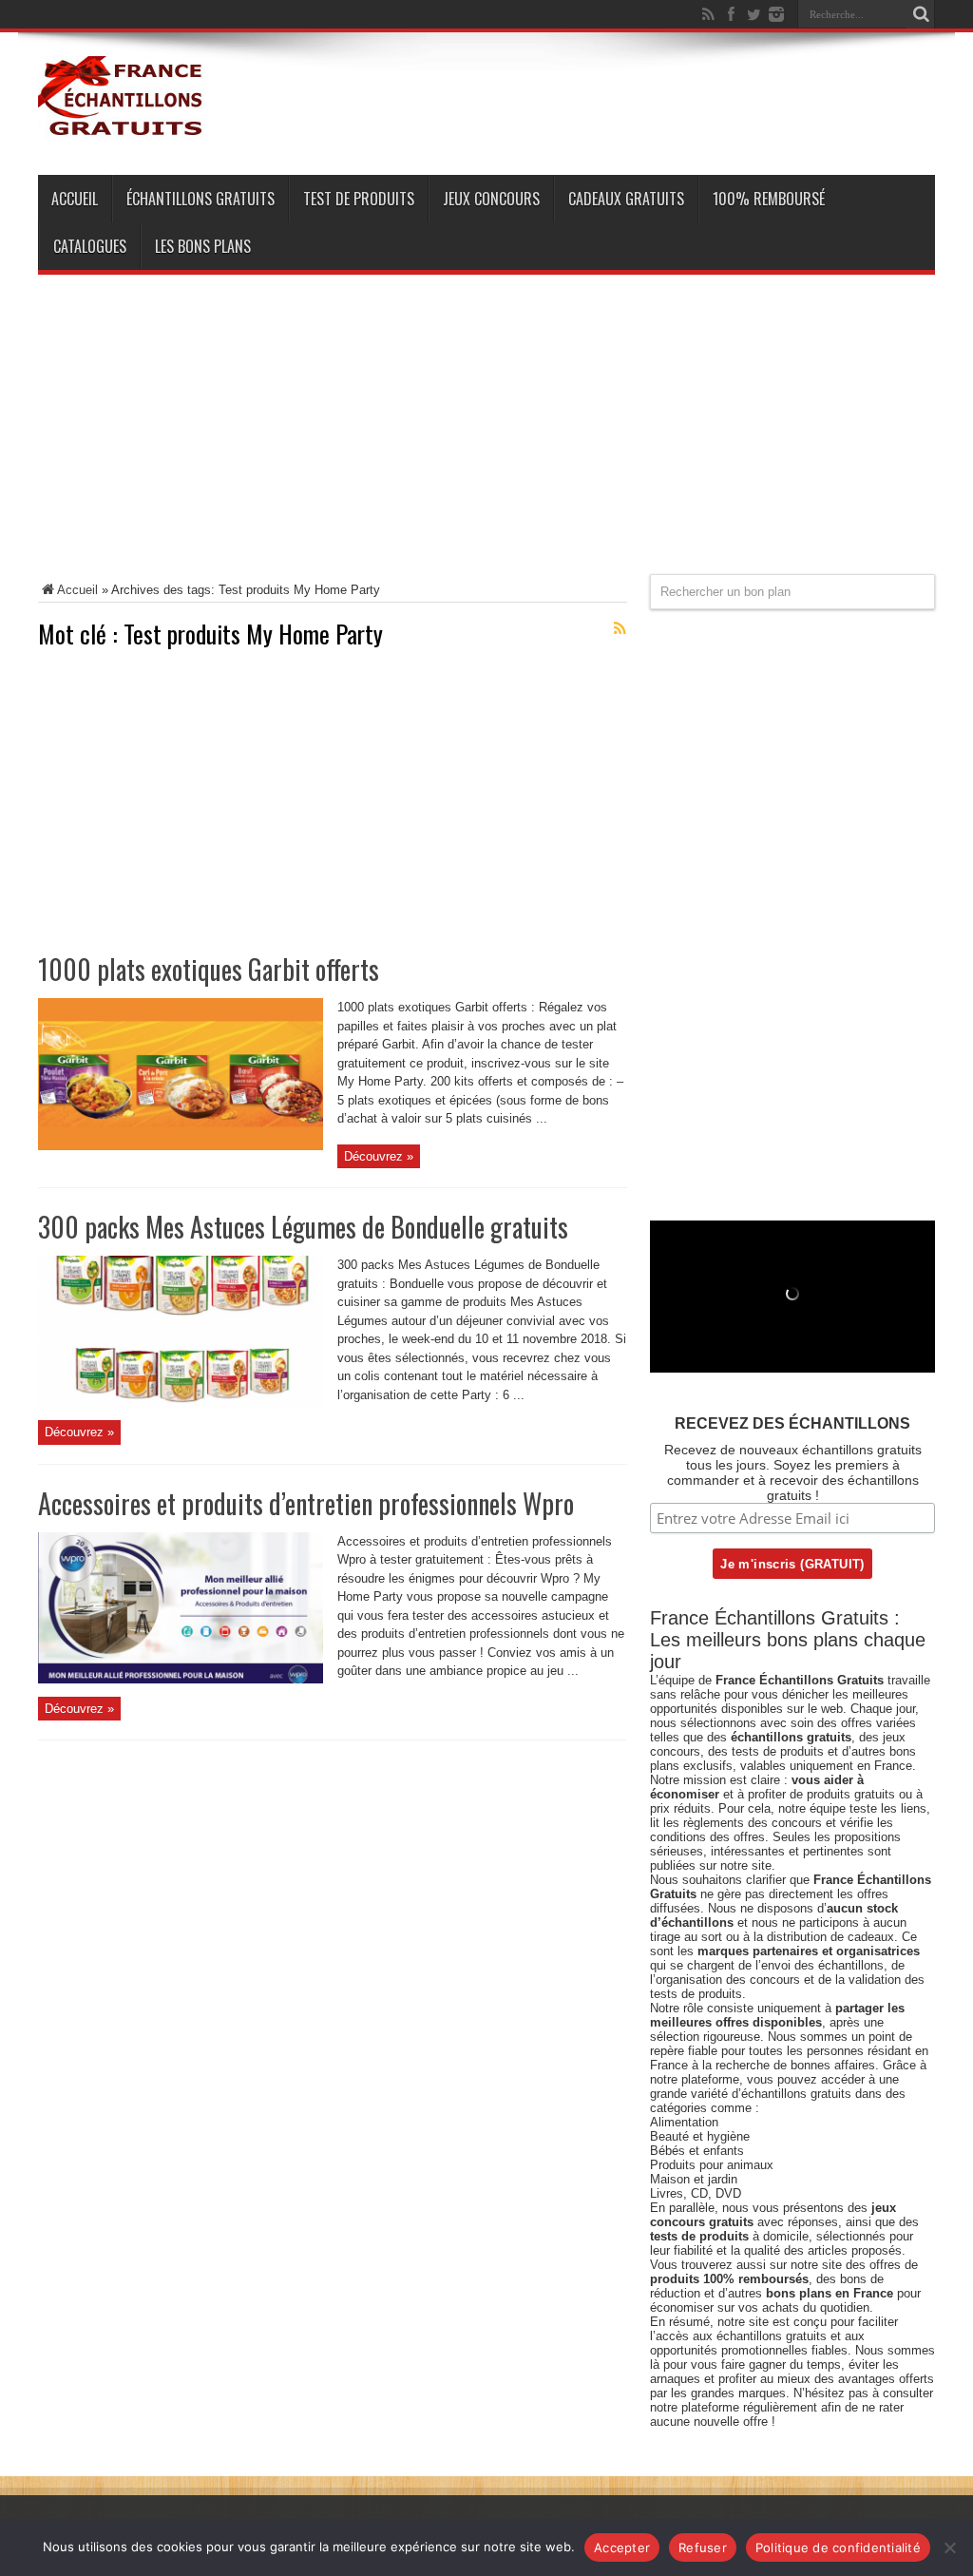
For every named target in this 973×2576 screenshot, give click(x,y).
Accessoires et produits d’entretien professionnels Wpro (306, 1503)
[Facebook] (731, 14)
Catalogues (90, 246)
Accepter (622, 2547)
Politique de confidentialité (838, 2547)
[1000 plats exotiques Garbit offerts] (181, 1146)
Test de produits (359, 199)
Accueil (75, 199)
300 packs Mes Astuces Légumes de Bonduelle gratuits (303, 1227)
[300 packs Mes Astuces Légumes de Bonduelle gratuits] (181, 1403)
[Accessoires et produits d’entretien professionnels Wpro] (181, 1679)
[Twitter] (754, 14)
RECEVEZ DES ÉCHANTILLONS (792, 1423)
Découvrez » (379, 1156)
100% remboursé (769, 199)
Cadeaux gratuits (626, 199)
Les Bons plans (203, 246)
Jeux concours (491, 199)
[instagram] (776, 14)
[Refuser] (949, 2547)
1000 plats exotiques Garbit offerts (209, 969)
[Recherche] (921, 14)
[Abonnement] (620, 628)
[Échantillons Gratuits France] (122, 127)
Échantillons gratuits (200, 199)
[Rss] (708, 14)
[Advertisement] (486, 441)
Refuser (703, 2547)
